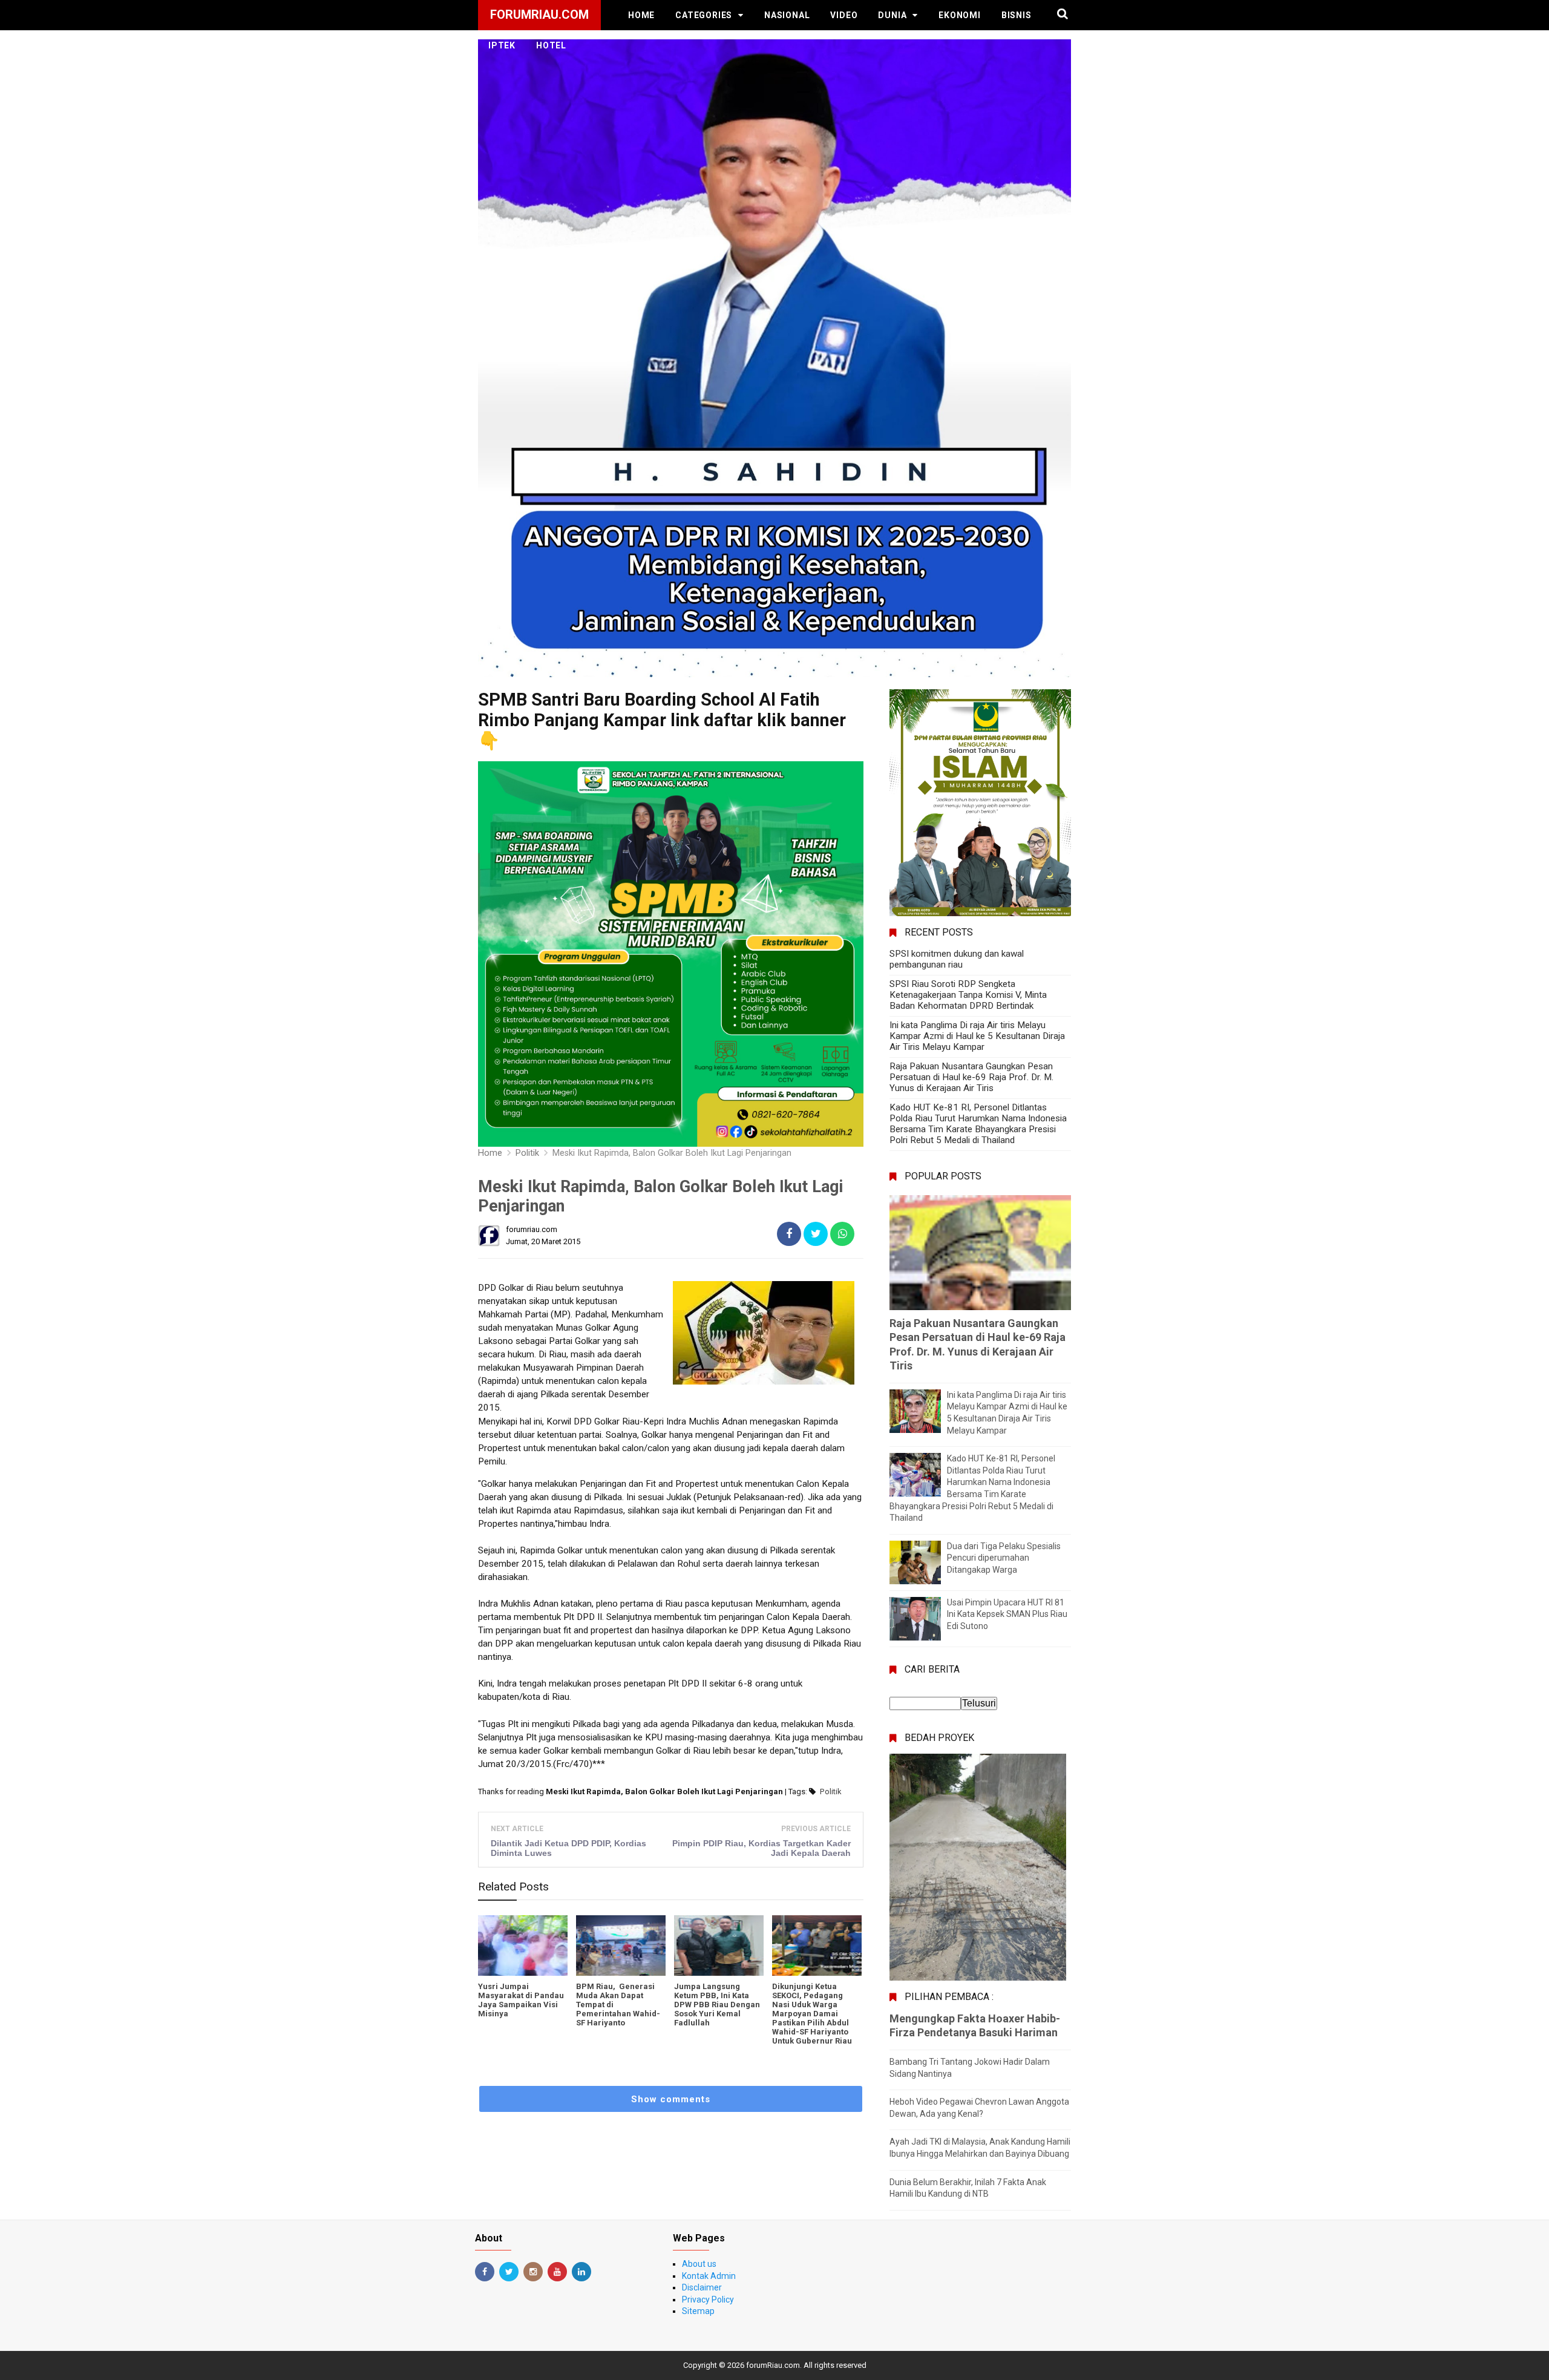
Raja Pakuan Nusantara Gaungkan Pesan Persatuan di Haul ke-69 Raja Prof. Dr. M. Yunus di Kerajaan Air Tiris (971, 1077)
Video (844, 15)
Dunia (892, 15)
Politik (831, 1792)
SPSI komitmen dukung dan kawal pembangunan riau (957, 959)
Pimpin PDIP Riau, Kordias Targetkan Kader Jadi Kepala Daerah (761, 1848)
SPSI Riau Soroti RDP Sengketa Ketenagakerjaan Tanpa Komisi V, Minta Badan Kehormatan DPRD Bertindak (968, 995)
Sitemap (698, 2311)
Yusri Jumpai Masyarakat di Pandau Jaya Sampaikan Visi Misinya (521, 2000)
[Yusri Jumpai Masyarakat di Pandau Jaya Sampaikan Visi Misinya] (523, 1946)
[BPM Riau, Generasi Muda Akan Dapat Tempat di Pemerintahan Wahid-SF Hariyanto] (621, 1946)
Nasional (787, 15)
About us (699, 2264)
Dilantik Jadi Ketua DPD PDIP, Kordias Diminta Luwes (568, 1848)
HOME (641, 15)
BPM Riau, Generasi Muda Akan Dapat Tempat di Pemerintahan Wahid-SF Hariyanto (618, 2005)
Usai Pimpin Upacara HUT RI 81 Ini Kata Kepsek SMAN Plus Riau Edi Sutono (1007, 1614)
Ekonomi (960, 15)
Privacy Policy (708, 2300)
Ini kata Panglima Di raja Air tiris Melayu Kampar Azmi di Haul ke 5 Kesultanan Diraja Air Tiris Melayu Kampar (977, 1036)
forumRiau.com (773, 2365)
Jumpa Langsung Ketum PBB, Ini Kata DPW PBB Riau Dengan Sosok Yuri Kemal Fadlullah (717, 2005)
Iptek (502, 45)
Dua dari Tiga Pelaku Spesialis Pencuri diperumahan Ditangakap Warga (1004, 1558)
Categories (704, 15)
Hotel (551, 45)
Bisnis (1017, 15)
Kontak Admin (709, 2276)
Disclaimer (702, 2287)
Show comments (671, 2099)
